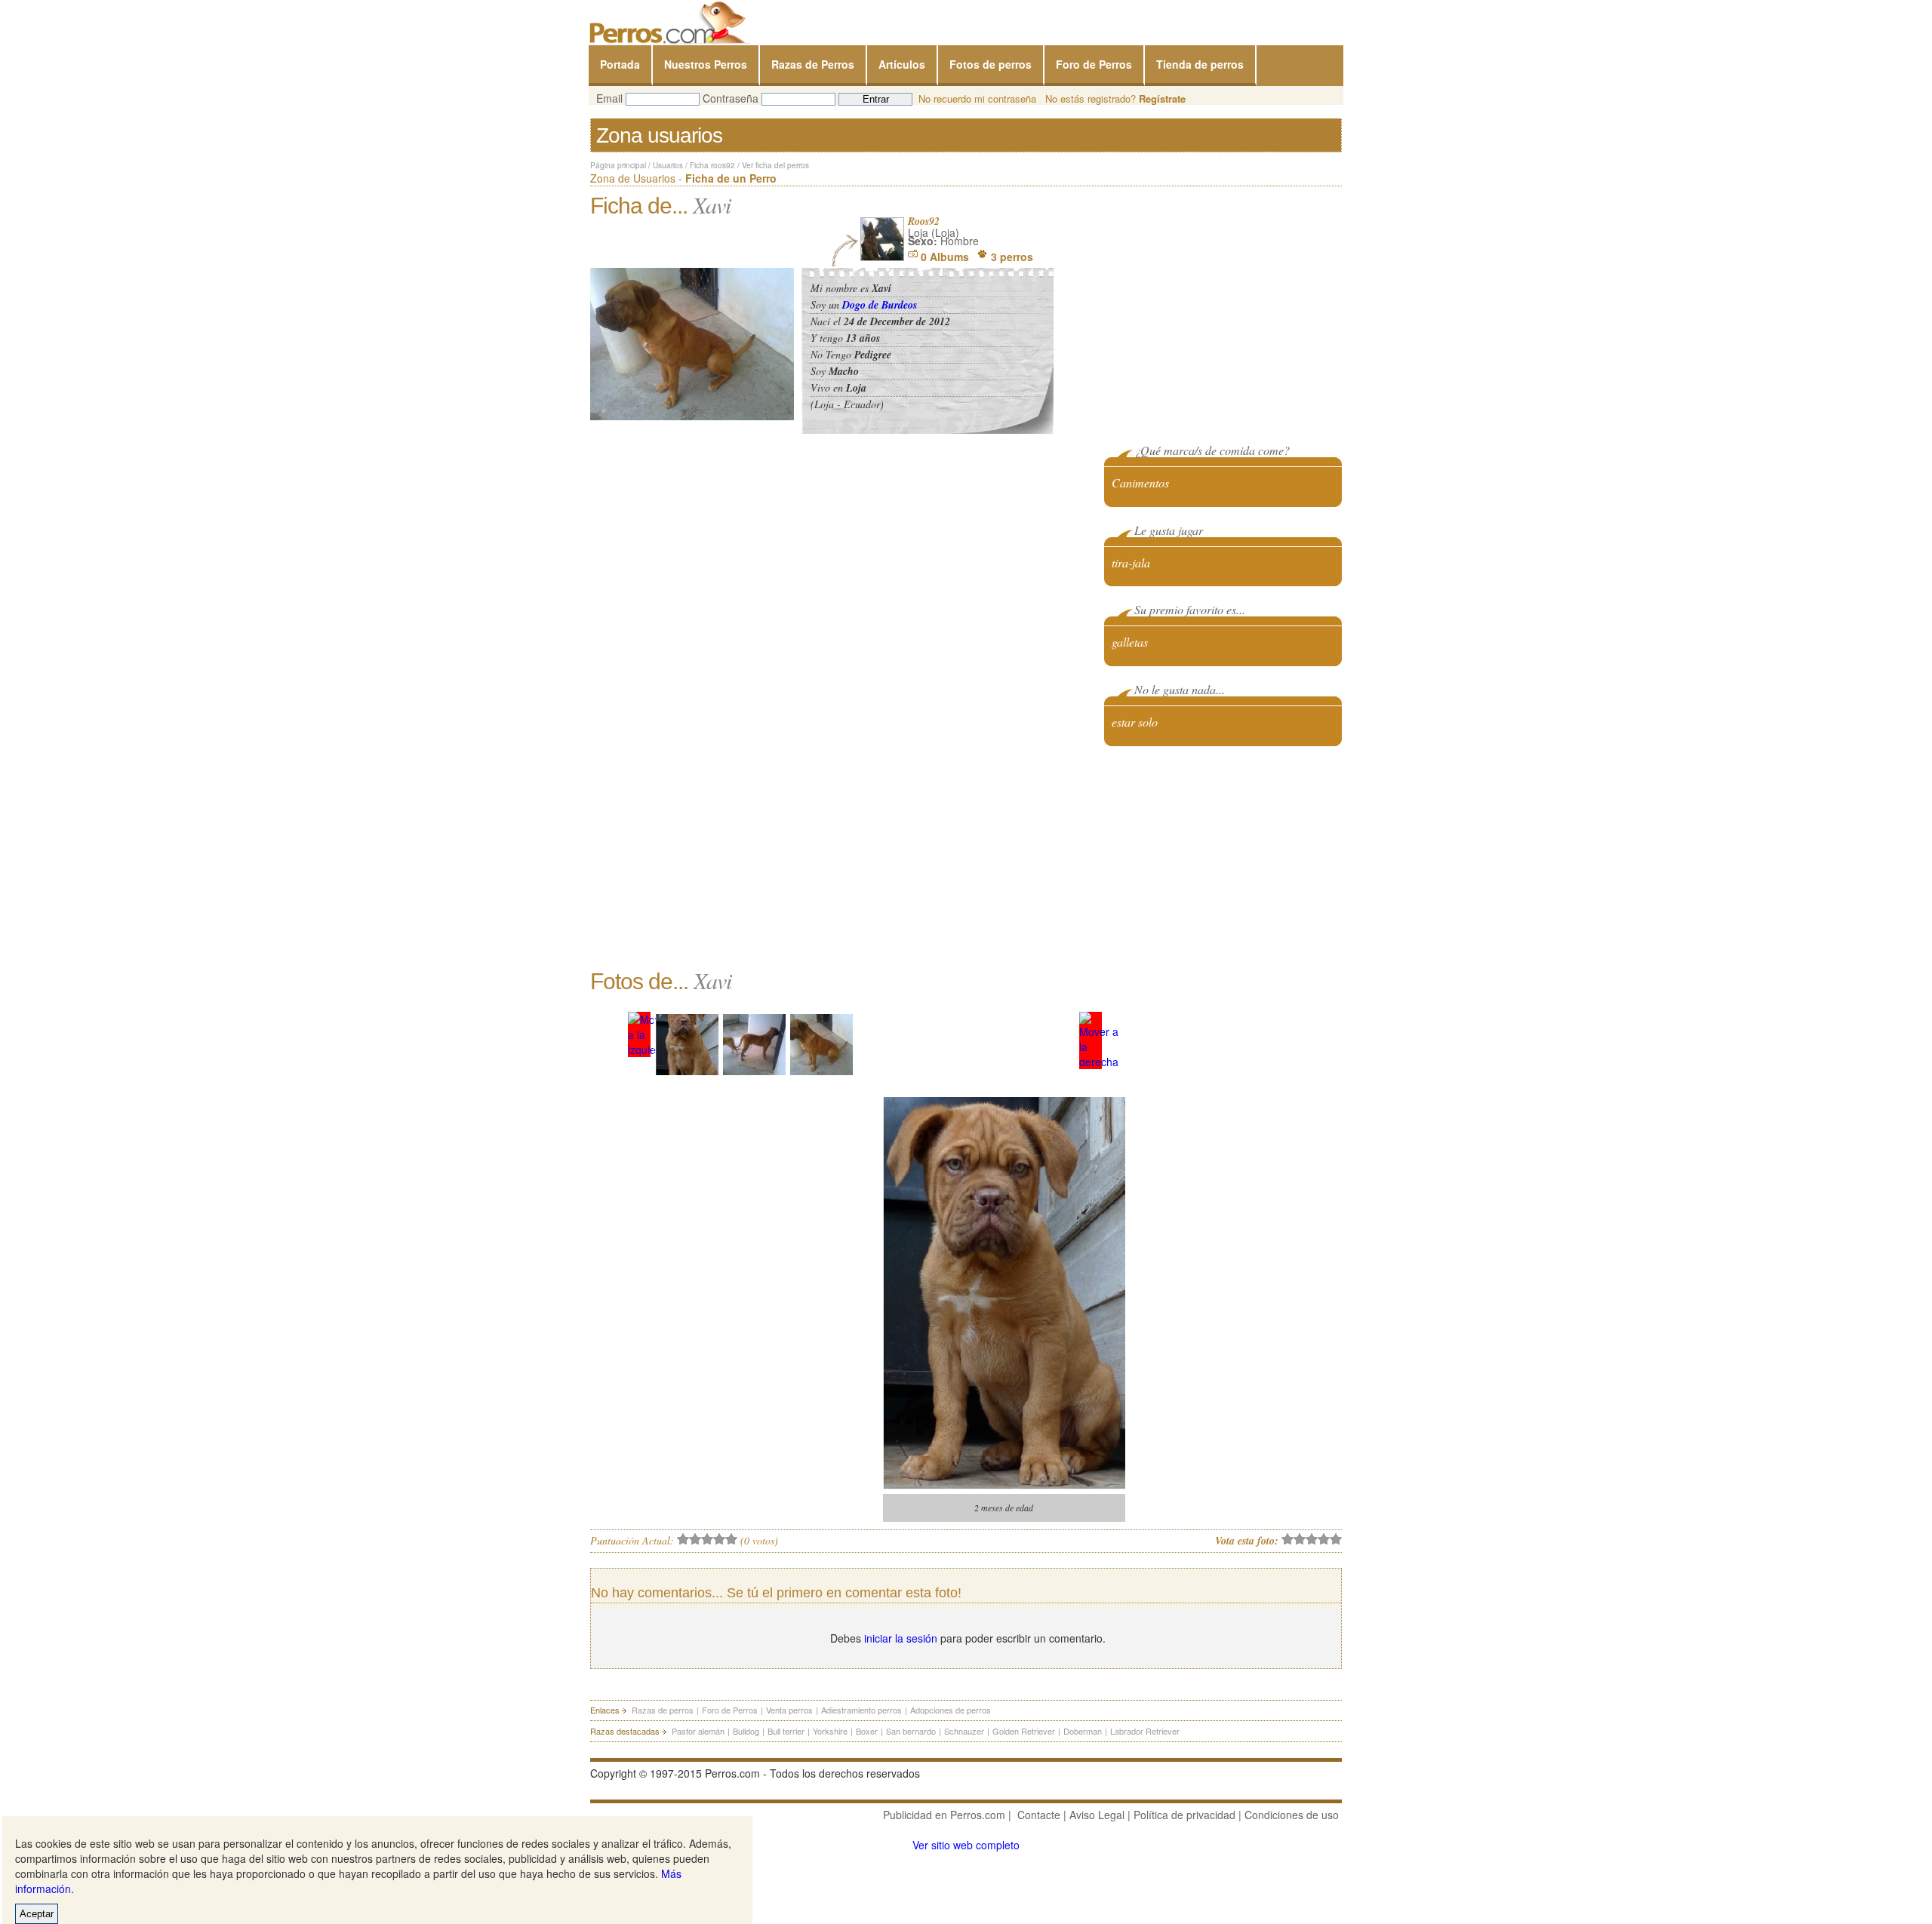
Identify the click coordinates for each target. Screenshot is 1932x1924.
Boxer (867, 1731)
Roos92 (924, 221)
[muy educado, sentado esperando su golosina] (821, 1045)
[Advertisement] (1229, 856)
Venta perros (789, 1710)
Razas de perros (663, 1710)
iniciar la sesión (901, 1638)
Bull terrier (786, 1731)
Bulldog (746, 1731)
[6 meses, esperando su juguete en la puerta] (754, 1045)
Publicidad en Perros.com (944, 1815)
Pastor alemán (698, 1731)
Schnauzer (964, 1731)
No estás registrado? (1115, 98)
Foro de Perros (1094, 64)
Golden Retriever (1024, 1731)
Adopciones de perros (951, 1710)
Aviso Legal (1097, 1815)
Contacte (1039, 1815)
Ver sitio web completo (966, 1845)
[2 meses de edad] (687, 1045)
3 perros (1012, 257)
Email (609, 98)
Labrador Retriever (1145, 1731)
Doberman (1083, 1731)
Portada (620, 64)
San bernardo (911, 1731)
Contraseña (731, 98)
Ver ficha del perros (775, 165)
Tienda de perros (1200, 64)
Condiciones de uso (1292, 1815)
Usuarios (668, 165)
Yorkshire (830, 1731)
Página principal (618, 165)
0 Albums (945, 257)
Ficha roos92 (712, 165)
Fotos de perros (991, 64)
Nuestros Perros (706, 64)
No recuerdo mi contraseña (977, 98)
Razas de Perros (813, 64)
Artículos (902, 64)
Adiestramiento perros (861, 1710)
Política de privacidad (1184, 1815)
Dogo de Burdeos (880, 305)
